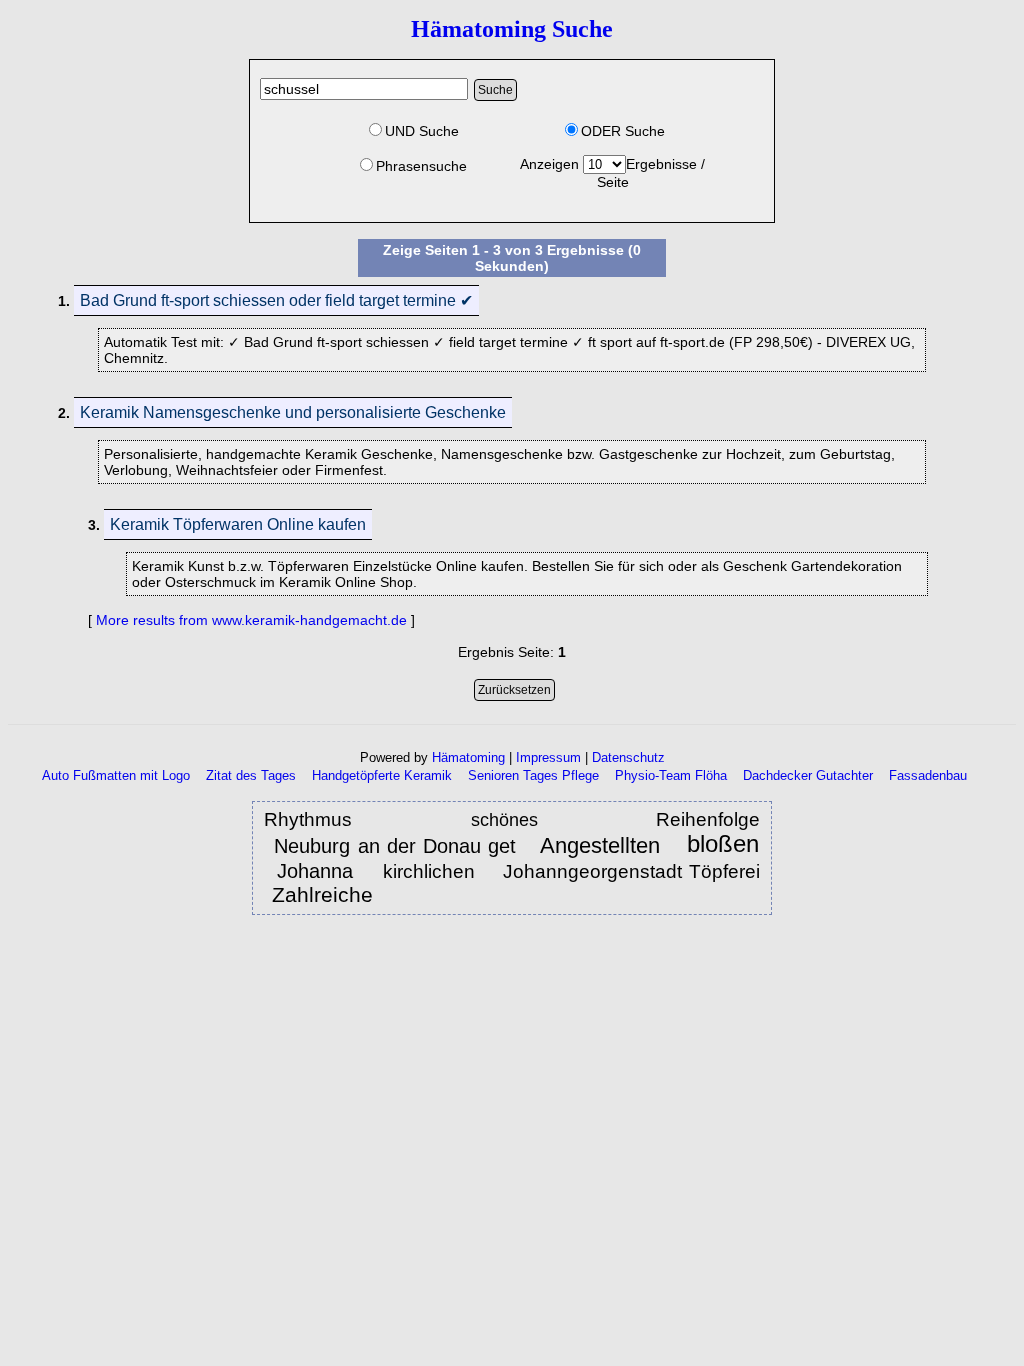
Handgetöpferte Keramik (382, 775)
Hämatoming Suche (512, 29)
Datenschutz (628, 757)
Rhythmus (327, 819)
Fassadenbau (928, 775)
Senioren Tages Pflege (533, 775)
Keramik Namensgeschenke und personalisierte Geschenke (293, 412)
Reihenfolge (708, 819)
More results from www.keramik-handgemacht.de (251, 620)
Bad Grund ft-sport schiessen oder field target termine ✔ (276, 300)
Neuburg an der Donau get (395, 846)
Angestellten (603, 845)
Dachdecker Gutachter (808, 775)
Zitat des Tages (251, 775)
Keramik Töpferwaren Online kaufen (238, 524)
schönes (523, 820)
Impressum (548, 757)
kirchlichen (429, 871)
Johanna (319, 870)
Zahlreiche (325, 894)
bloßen (723, 844)
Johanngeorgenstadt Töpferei (632, 871)
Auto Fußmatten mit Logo (116, 775)
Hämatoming (468, 757)
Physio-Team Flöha (671, 775)
